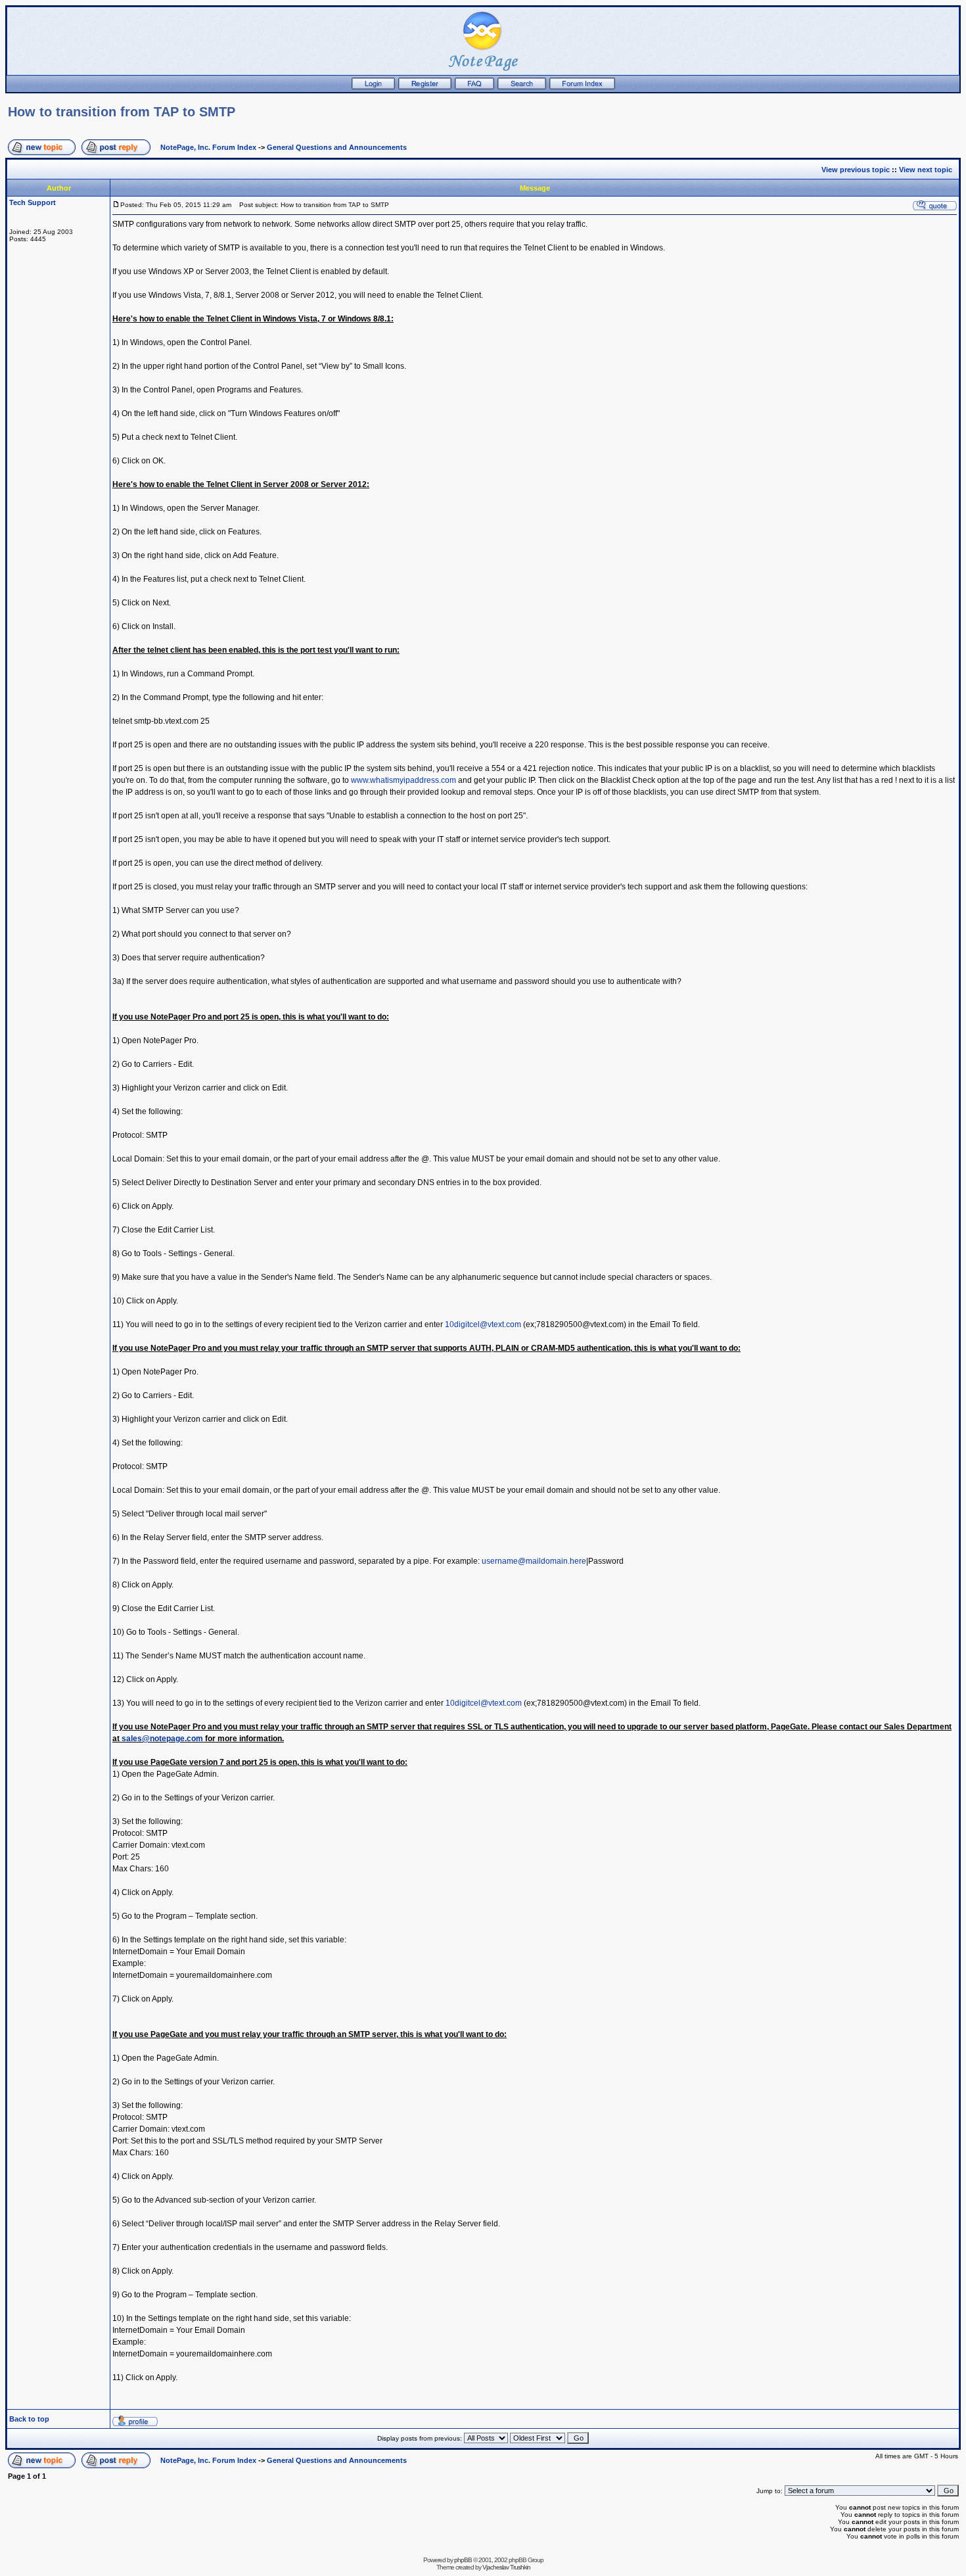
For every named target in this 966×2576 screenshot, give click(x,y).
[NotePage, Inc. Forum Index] (582, 87)
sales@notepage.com (162, 1739)
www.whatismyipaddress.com (403, 780)
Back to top (29, 2419)
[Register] (425, 87)
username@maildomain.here (534, 1561)
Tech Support (33, 202)
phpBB (463, 2560)
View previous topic (856, 170)
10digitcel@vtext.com (483, 1324)
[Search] (522, 87)
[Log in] (373, 87)
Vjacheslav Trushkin (506, 2567)
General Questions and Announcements (337, 147)
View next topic (926, 170)
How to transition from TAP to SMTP (122, 112)
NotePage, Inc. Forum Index (208, 147)
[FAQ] (474, 87)
